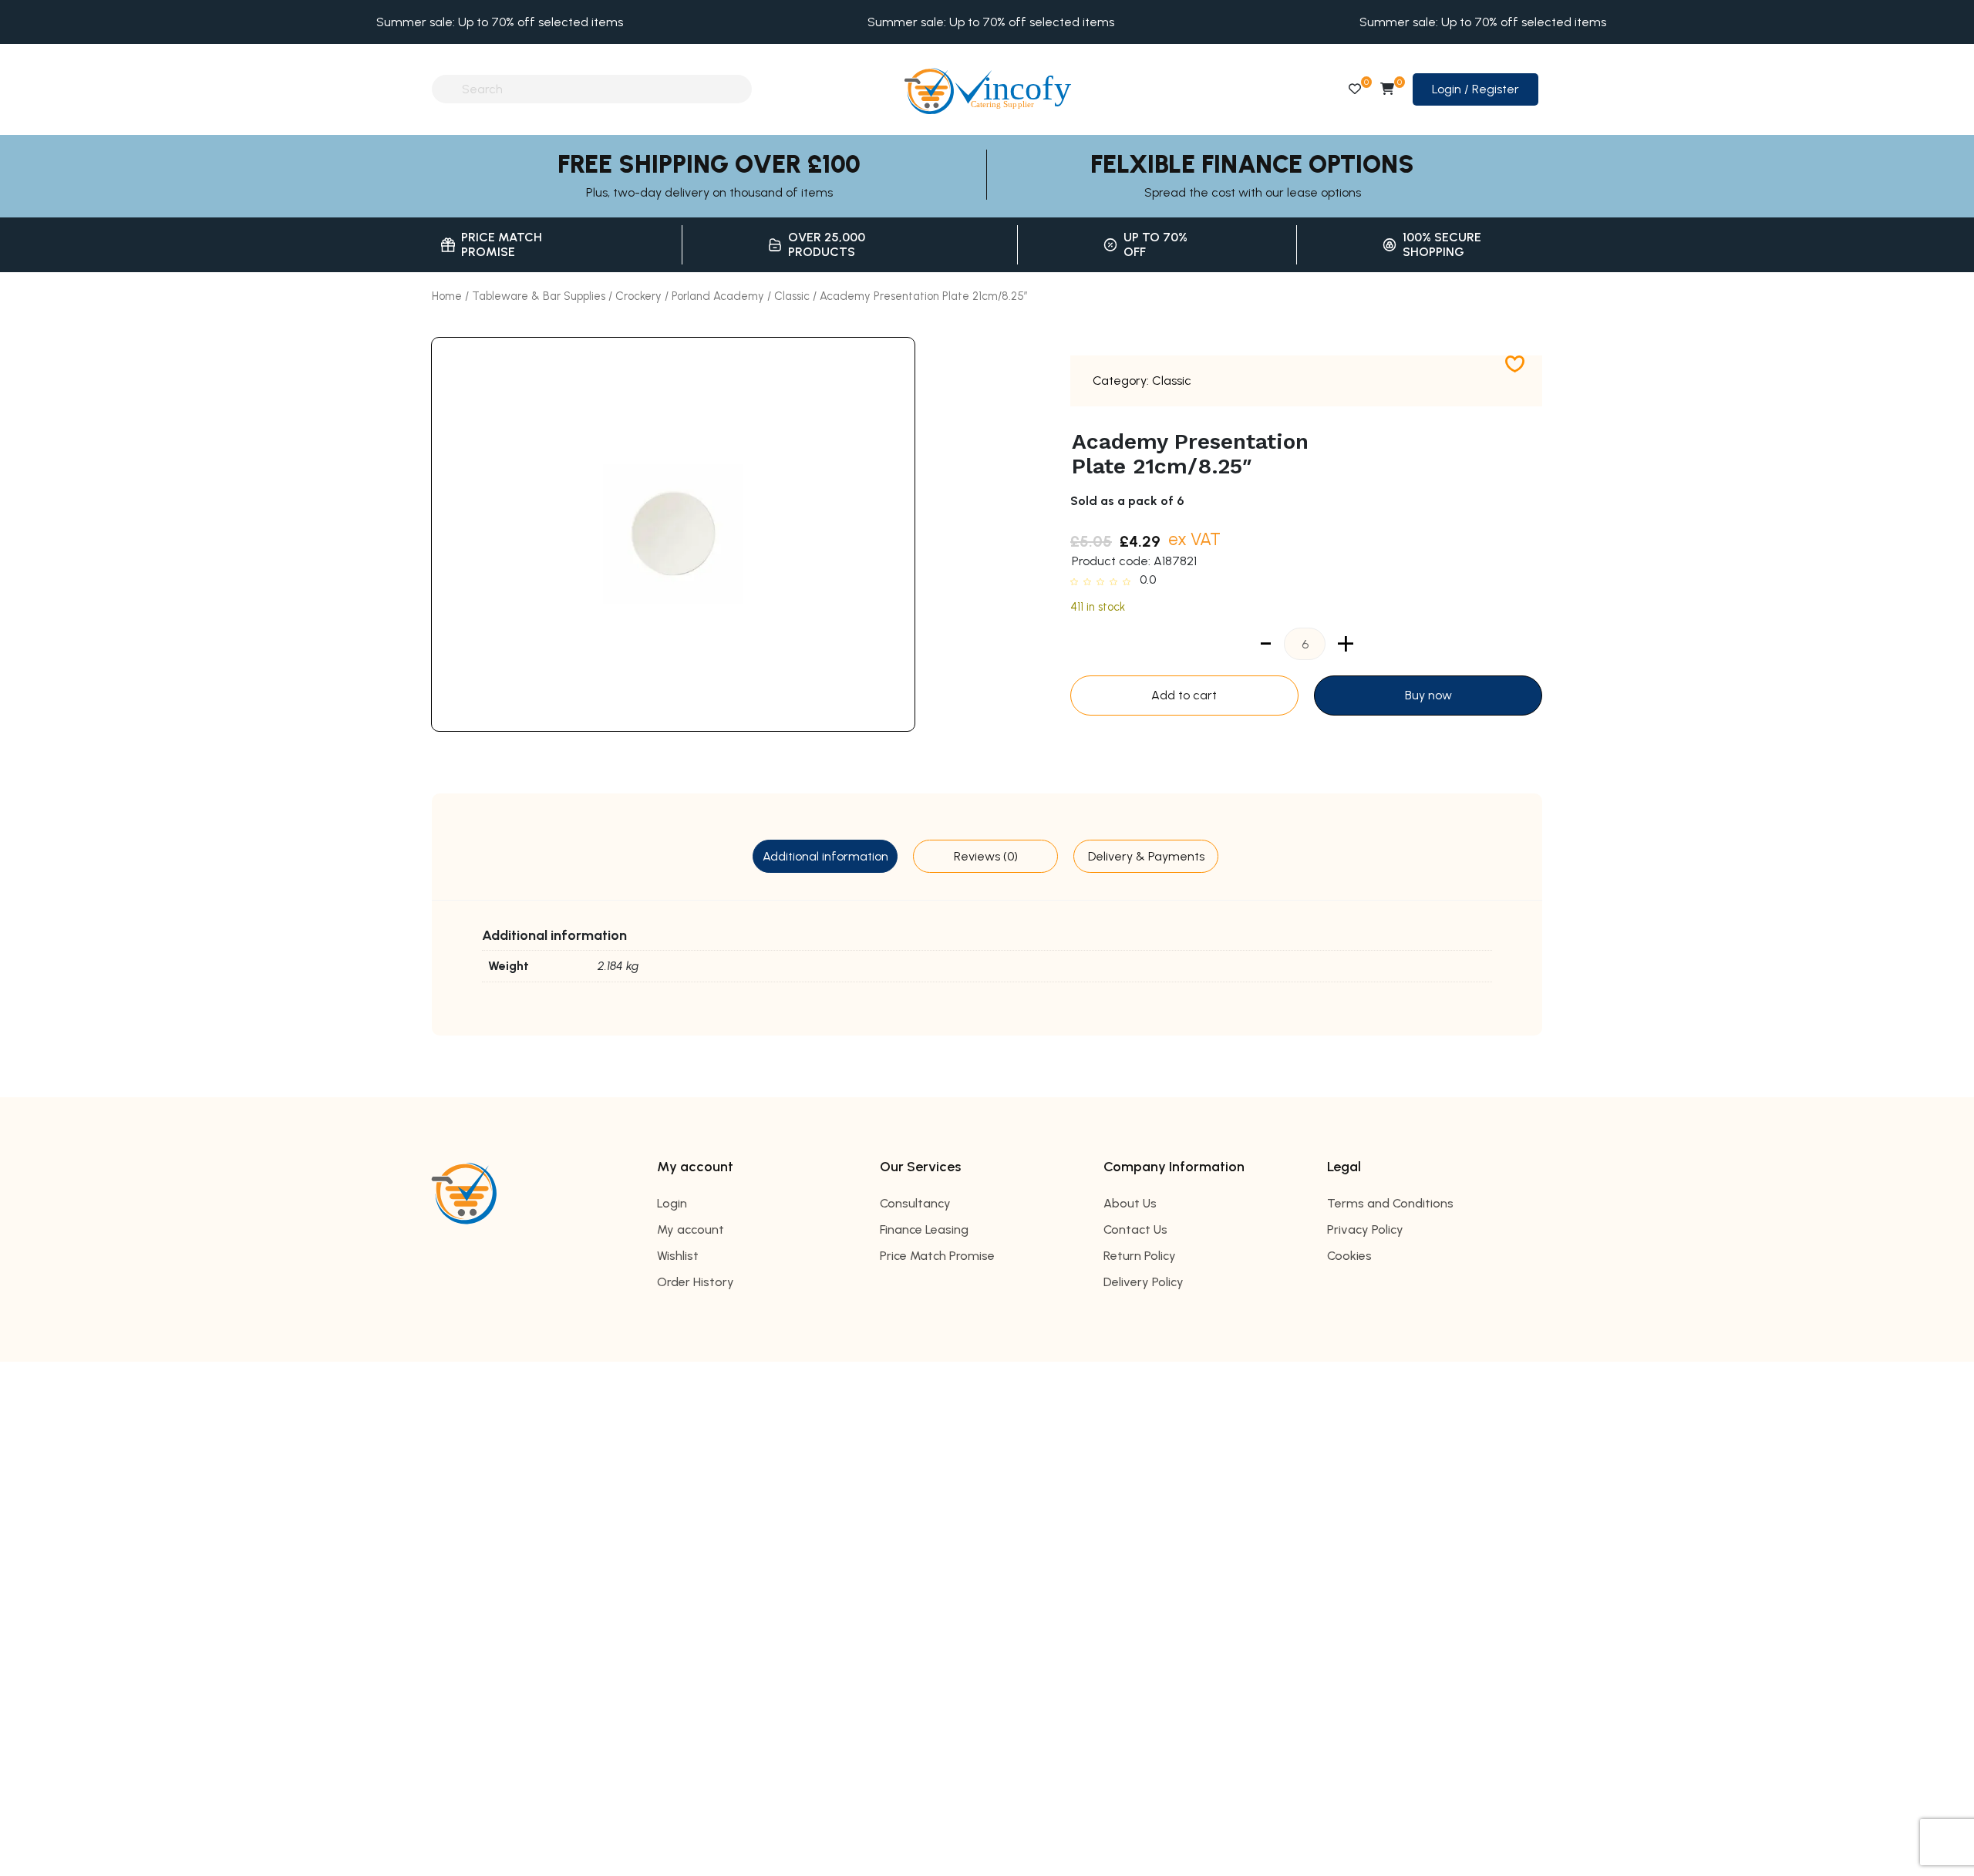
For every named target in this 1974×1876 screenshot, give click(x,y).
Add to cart (1184, 695)
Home (447, 296)
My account (691, 1229)
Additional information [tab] (825, 856)
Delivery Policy (1144, 1282)
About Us (1130, 1203)
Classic (792, 296)
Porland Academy (718, 296)
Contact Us (1135, 1229)
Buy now (1428, 695)
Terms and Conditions (1390, 1203)
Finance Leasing (924, 1229)
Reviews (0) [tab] (986, 856)
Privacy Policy (1365, 1229)
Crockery (638, 296)
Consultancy (915, 1203)
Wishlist (678, 1256)
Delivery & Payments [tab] (1146, 856)
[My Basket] (1387, 89)
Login (672, 1203)
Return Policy (1140, 1256)
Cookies (1349, 1256)
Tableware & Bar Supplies (539, 296)
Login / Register (1475, 89)
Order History (696, 1282)
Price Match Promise (937, 1256)
